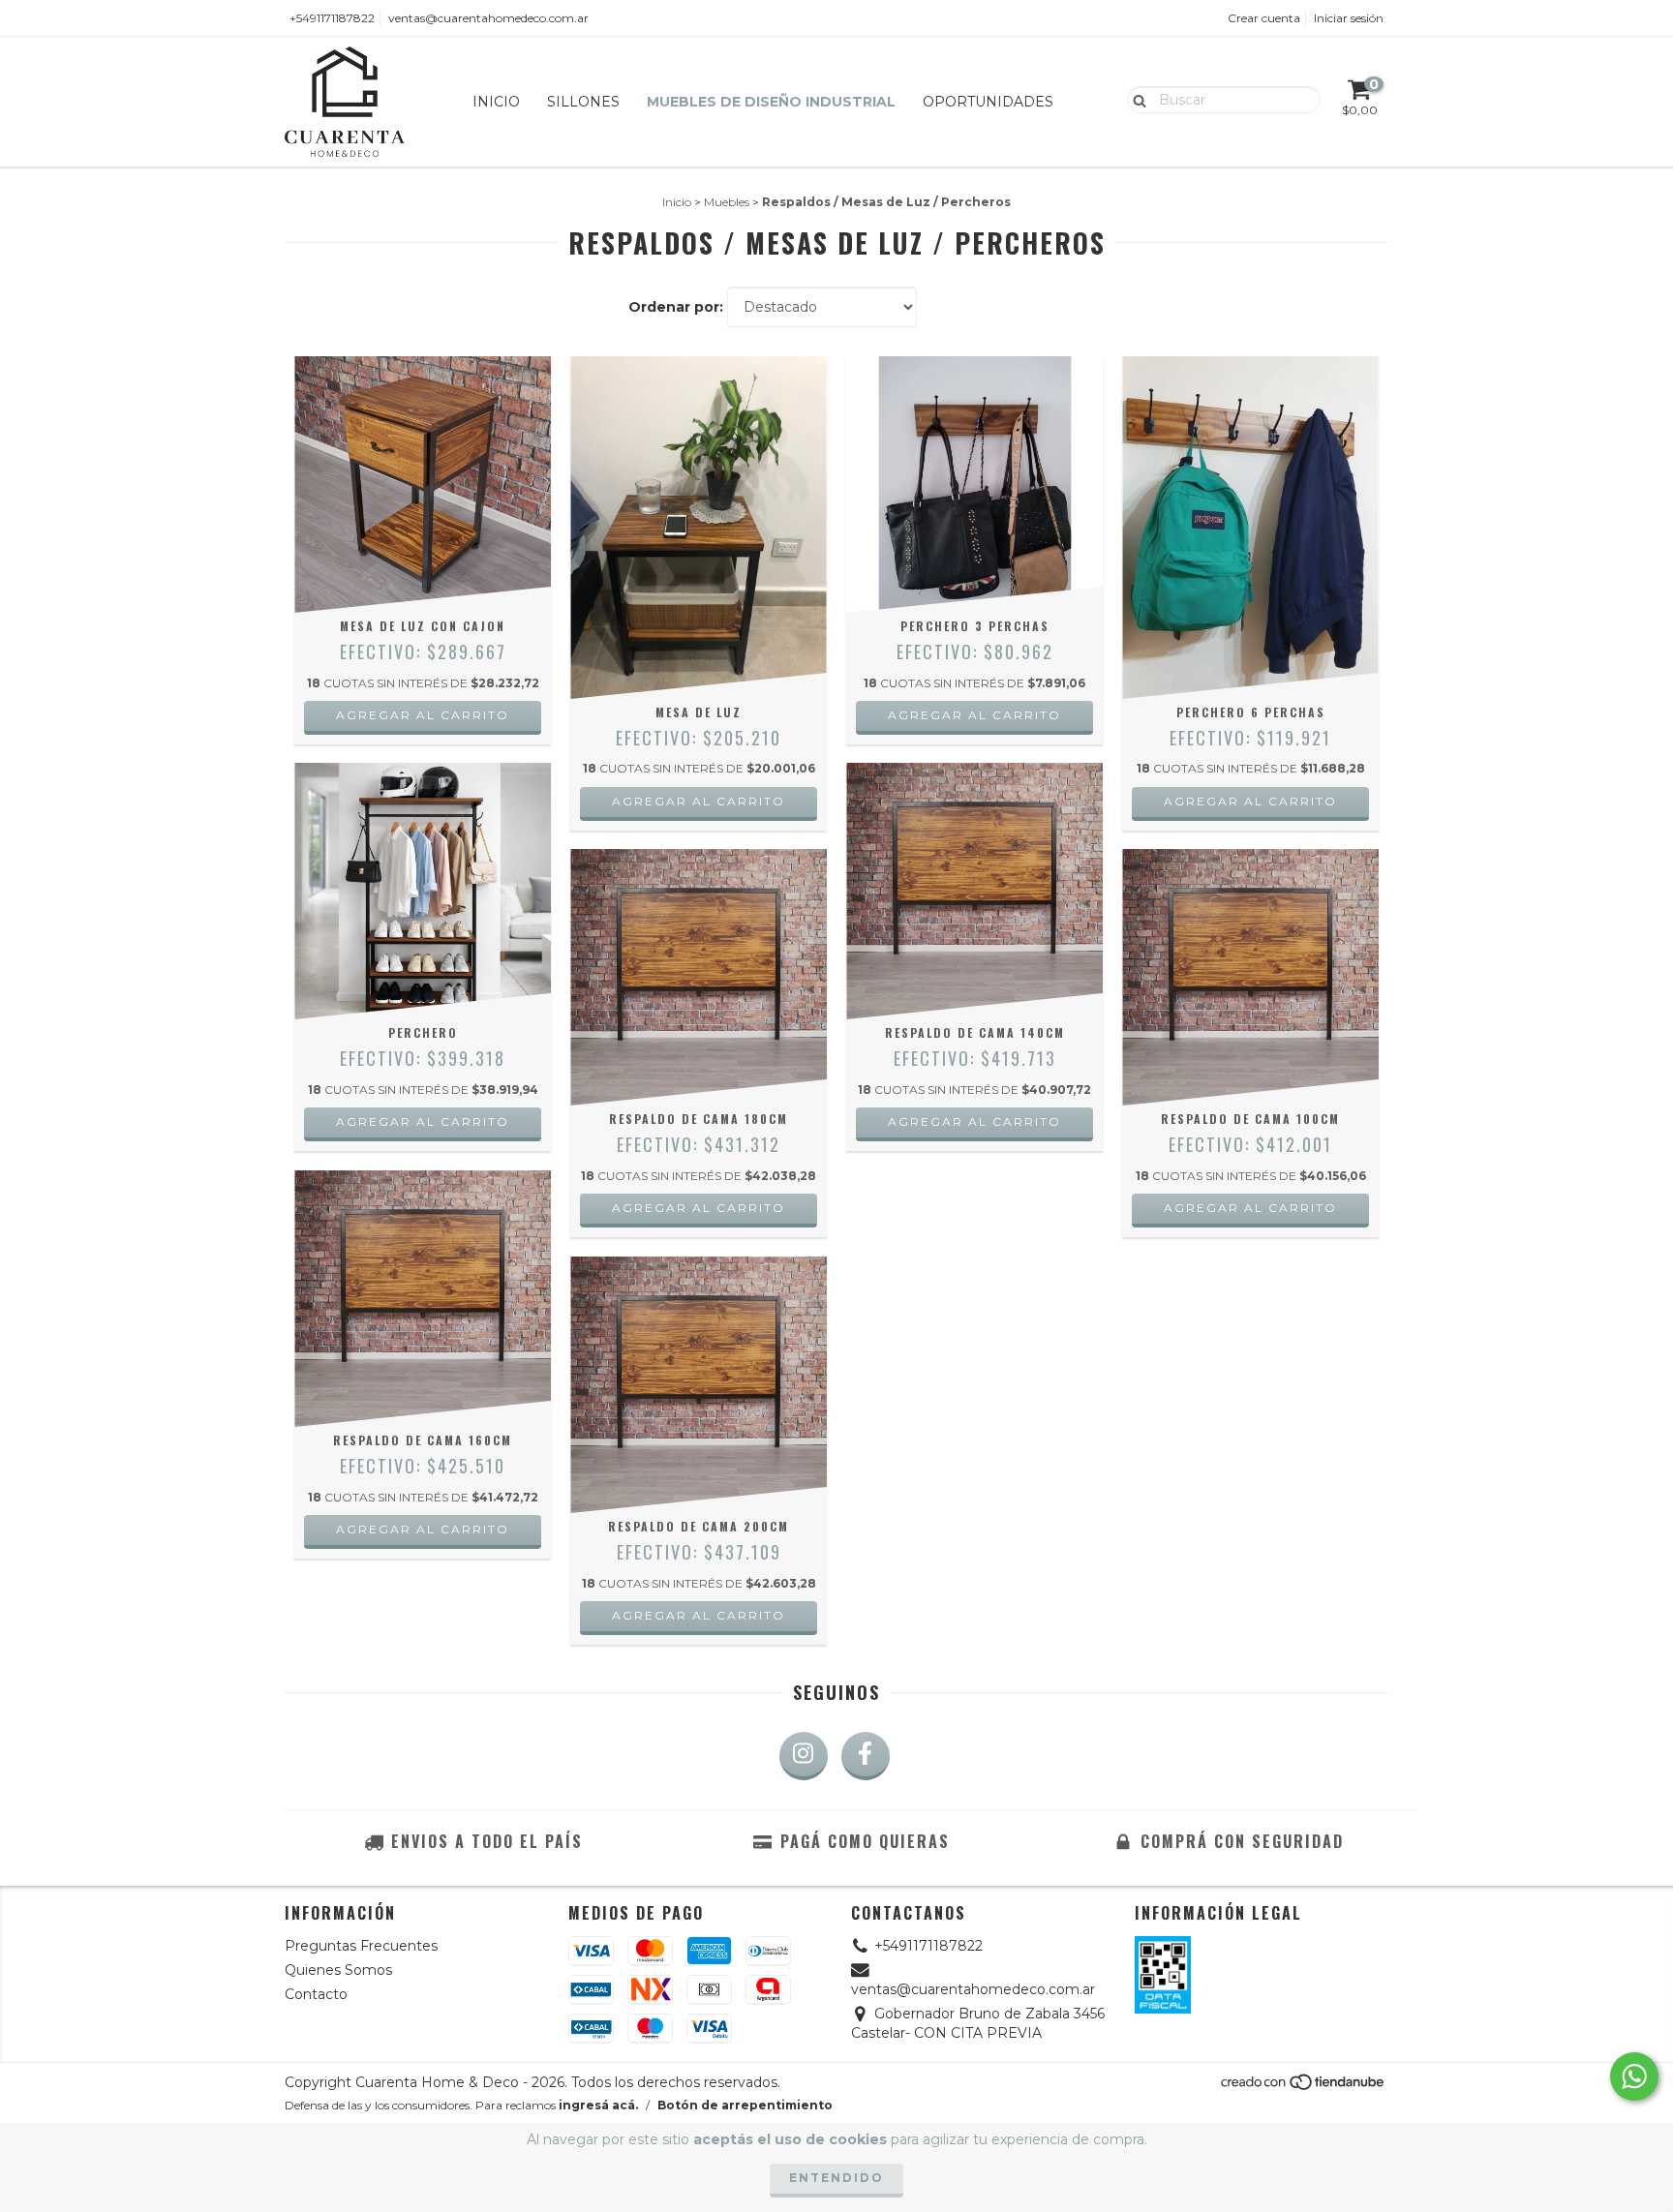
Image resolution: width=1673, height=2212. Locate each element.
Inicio (496, 102)
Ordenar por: (676, 307)
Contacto (316, 1994)
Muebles (727, 202)
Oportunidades (988, 102)
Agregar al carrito (423, 715)
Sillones (583, 102)
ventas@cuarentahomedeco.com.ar (488, 18)
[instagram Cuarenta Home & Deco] (804, 1756)
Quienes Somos (338, 1970)
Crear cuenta (1264, 18)
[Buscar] (1135, 99)
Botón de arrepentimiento (745, 2105)
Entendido (836, 2178)
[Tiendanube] (1304, 2088)
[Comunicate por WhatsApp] (1634, 2076)
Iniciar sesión (1349, 18)
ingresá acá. (598, 2105)
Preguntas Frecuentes (361, 1946)
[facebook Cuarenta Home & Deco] (866, 1756)
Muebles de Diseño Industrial (771, 102)
